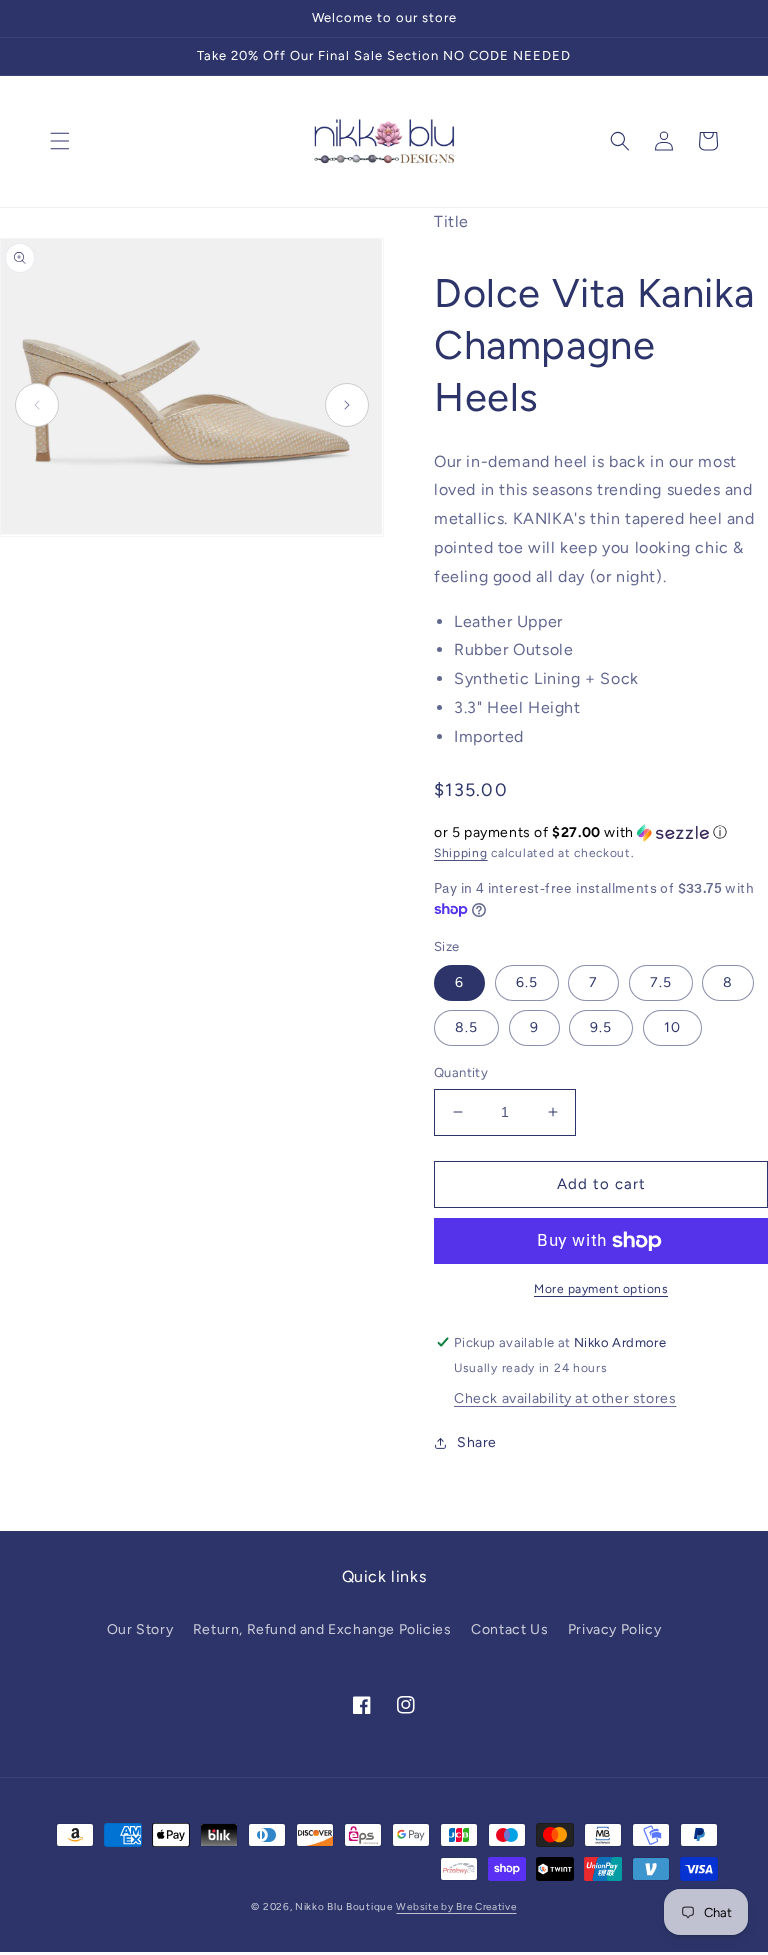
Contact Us (509, 1629)
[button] (60, 141)
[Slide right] (347, 405)
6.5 (527, 982)
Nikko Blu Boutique (344, 1906)
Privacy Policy (614, 1629)
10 (672, 1027)
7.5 (661, 982)
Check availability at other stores (565, 1398)
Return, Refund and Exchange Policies (322, 1629)
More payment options (601, 1289)
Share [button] (477, 1442)
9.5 (601, 1027)
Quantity (461, 1072)
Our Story (140, 1629)
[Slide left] (37, 405)
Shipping (461, 853)
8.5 (466, 1027)
